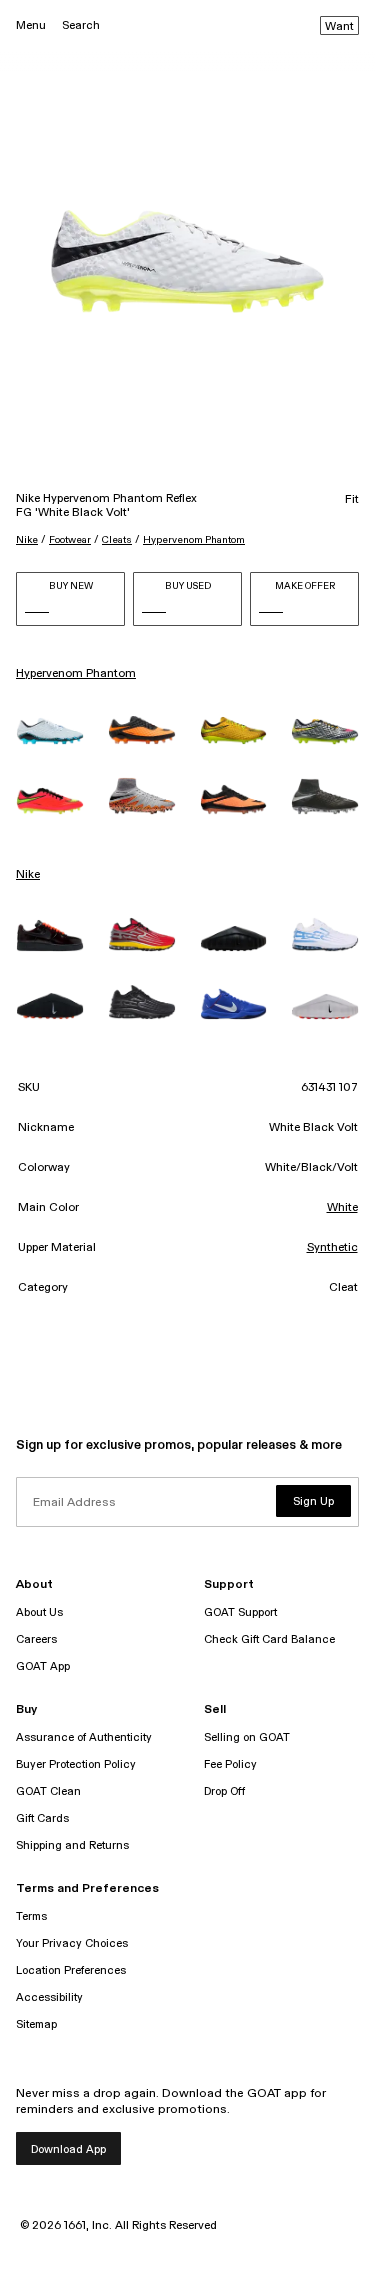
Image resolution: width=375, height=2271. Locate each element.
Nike (27, 540)
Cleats (117, 540)
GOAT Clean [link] (48, 1791)
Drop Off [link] (224, 1791)
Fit (352, 500)
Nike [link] (28, 875)
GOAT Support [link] (240, 1612)
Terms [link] (31, 1916)
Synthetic (332, 1248)
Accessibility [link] (49, 1997)
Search (81, 25)
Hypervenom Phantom (194, 540)
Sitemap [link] (36, 2024)
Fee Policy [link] (230, 1764)
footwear (70, 540)
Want (339, 27)
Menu (31, 25)
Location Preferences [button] (71, 1970)
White (342, 1208)
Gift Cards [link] (42, 1818)
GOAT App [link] (43, 1666)
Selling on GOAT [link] (247, 1737)
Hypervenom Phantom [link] (76, 674)
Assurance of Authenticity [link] (84, 1737)
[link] (50, 731)
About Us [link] (39, 1612)
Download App (68, 2149)
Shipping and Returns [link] (72, 1845)
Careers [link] (36, 1639)
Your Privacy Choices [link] (72, 1943)
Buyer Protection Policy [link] (76, 1764)
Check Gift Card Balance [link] (269, 1639)
